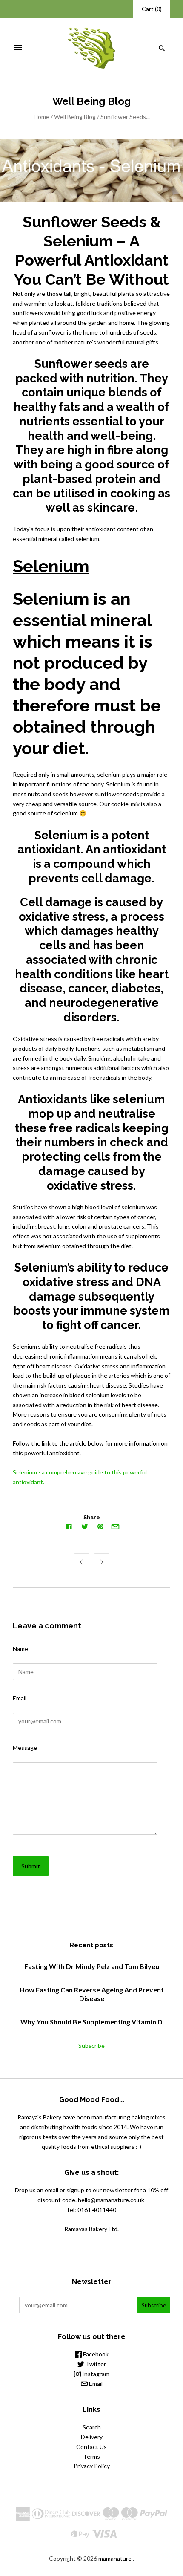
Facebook (95, 2354)
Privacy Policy (92, 2466)
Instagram (95, 2374)
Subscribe (91, 2045)
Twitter (95, 2364)
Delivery (92, 2437)
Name (20, 1649)
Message (25, 1748)
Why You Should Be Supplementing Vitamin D (91, 2022)
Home (41, 117)
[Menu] (18, 48)
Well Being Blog (75, 117)
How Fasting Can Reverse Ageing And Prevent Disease (92, 1994)
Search (92, 2427)
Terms (91, 2456)
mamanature (115, 2558)
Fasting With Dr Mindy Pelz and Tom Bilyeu (92, 1966)
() (152, 9)
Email (20, 1698)
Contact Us (91, 2447)
